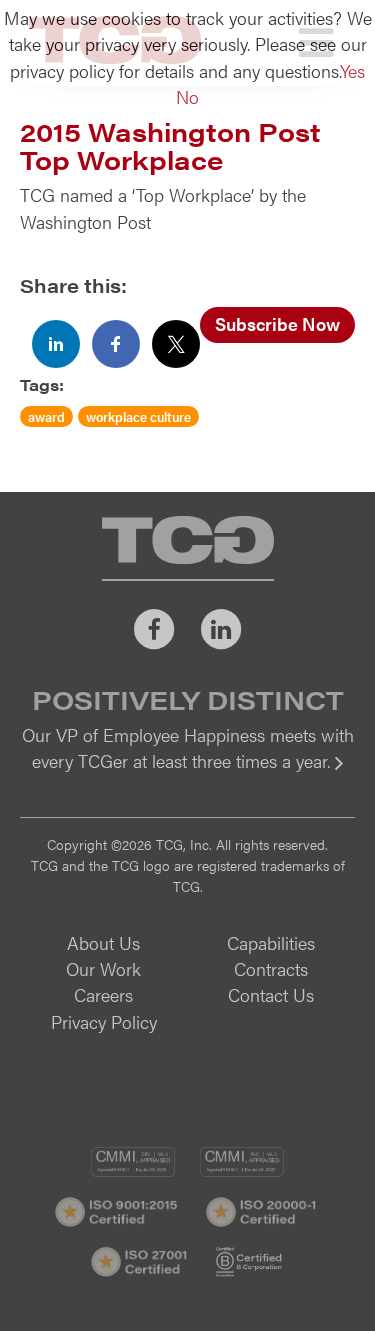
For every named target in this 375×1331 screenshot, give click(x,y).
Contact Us (271, 994)
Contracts (271, 968)
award (46, 416)
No (187, 96)
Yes (352, 70)
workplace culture (138, 416)
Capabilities (271, 942)
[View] (187, 774)
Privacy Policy (104, 1021)
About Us (103, 942)
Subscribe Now (277, 323)
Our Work (103, 968)
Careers (103, 994)
